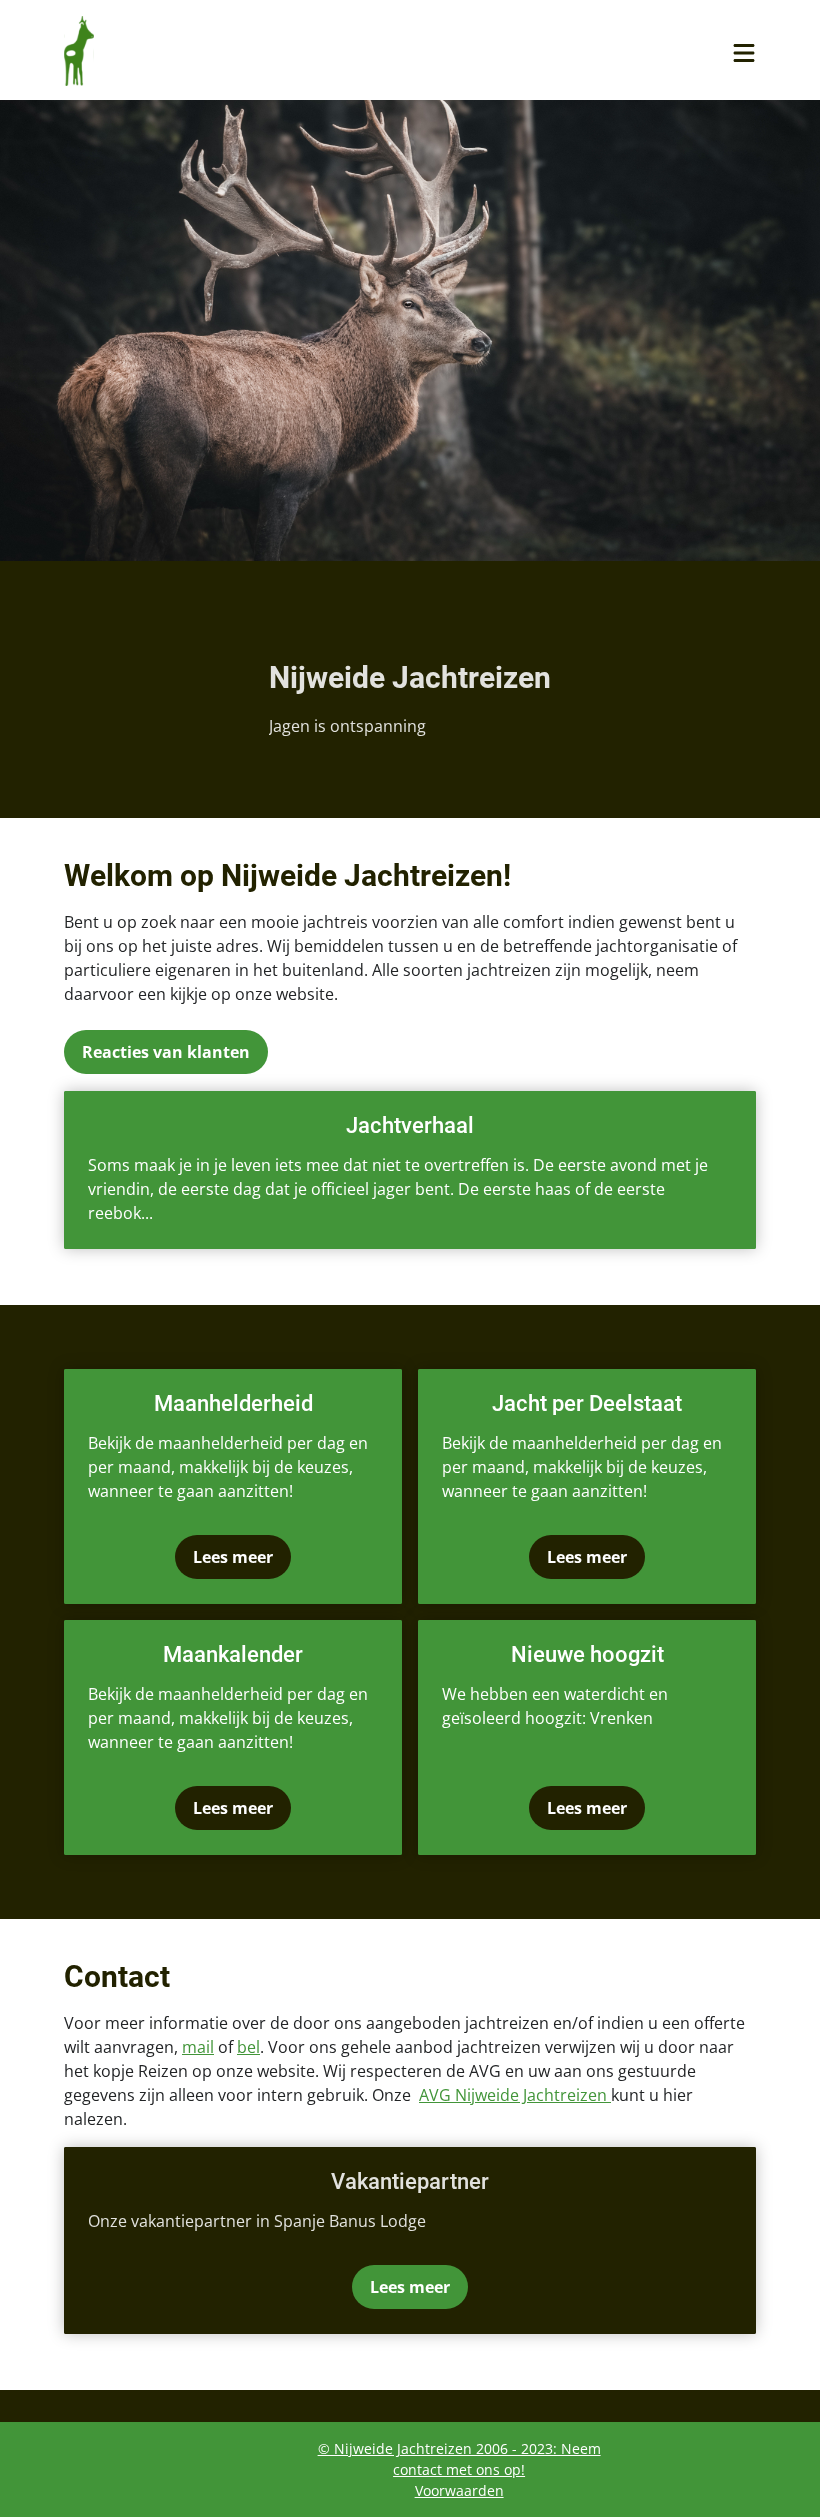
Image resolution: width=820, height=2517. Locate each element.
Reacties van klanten (166, 1052)
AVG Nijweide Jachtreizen (515, 2095)
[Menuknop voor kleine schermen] (744, 53)
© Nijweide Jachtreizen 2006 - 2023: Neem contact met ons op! (459, 2459)
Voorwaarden (459, 2490)
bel (248, 2047)
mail (198, 2047)
